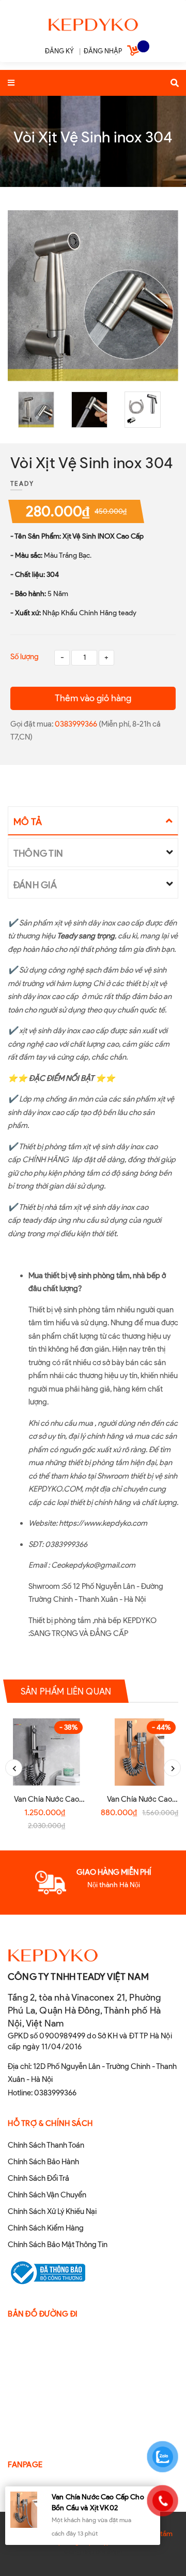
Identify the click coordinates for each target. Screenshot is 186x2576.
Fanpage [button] (25, 2465)
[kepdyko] (93, 23)
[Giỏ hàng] (134, 52)
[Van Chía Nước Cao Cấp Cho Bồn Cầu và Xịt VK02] (139, 1752)
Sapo (115, 2551)
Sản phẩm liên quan (66, 1691)
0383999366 (77, 724)
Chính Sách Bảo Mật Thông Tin (58, 2245)
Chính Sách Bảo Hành (43, 2162)
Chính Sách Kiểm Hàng (46, 2228)
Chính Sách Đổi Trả (38, 2178)
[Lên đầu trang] (162, 2540)
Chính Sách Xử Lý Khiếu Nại (52, 2211)
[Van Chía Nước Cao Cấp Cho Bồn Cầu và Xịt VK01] (47, 1752)
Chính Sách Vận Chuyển (47, 2195)
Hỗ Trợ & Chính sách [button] (50, 2123)
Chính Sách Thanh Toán (46, 2145)
